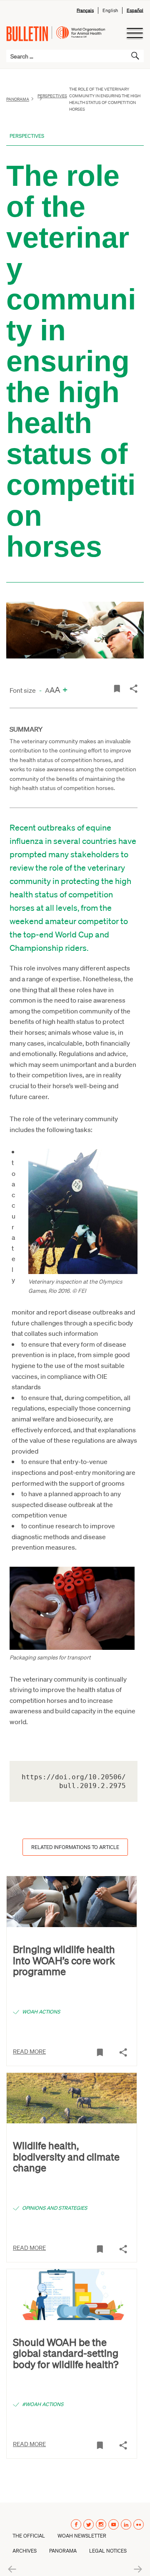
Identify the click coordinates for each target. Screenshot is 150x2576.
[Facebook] (76, 2524)
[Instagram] (101, 2524)
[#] (117, 688)
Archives (25, 2551)
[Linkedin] (126, 2524)
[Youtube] (114, 2524)
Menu (134, 33)
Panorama (18, 99)
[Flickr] (139, 2524)
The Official (29, 2536)
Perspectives (27, 136)
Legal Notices (108, 2551)
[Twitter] (89, 2524)
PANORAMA (63, 2551)
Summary (26, 729)
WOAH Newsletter (82, 2536)
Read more (29, 2051)
